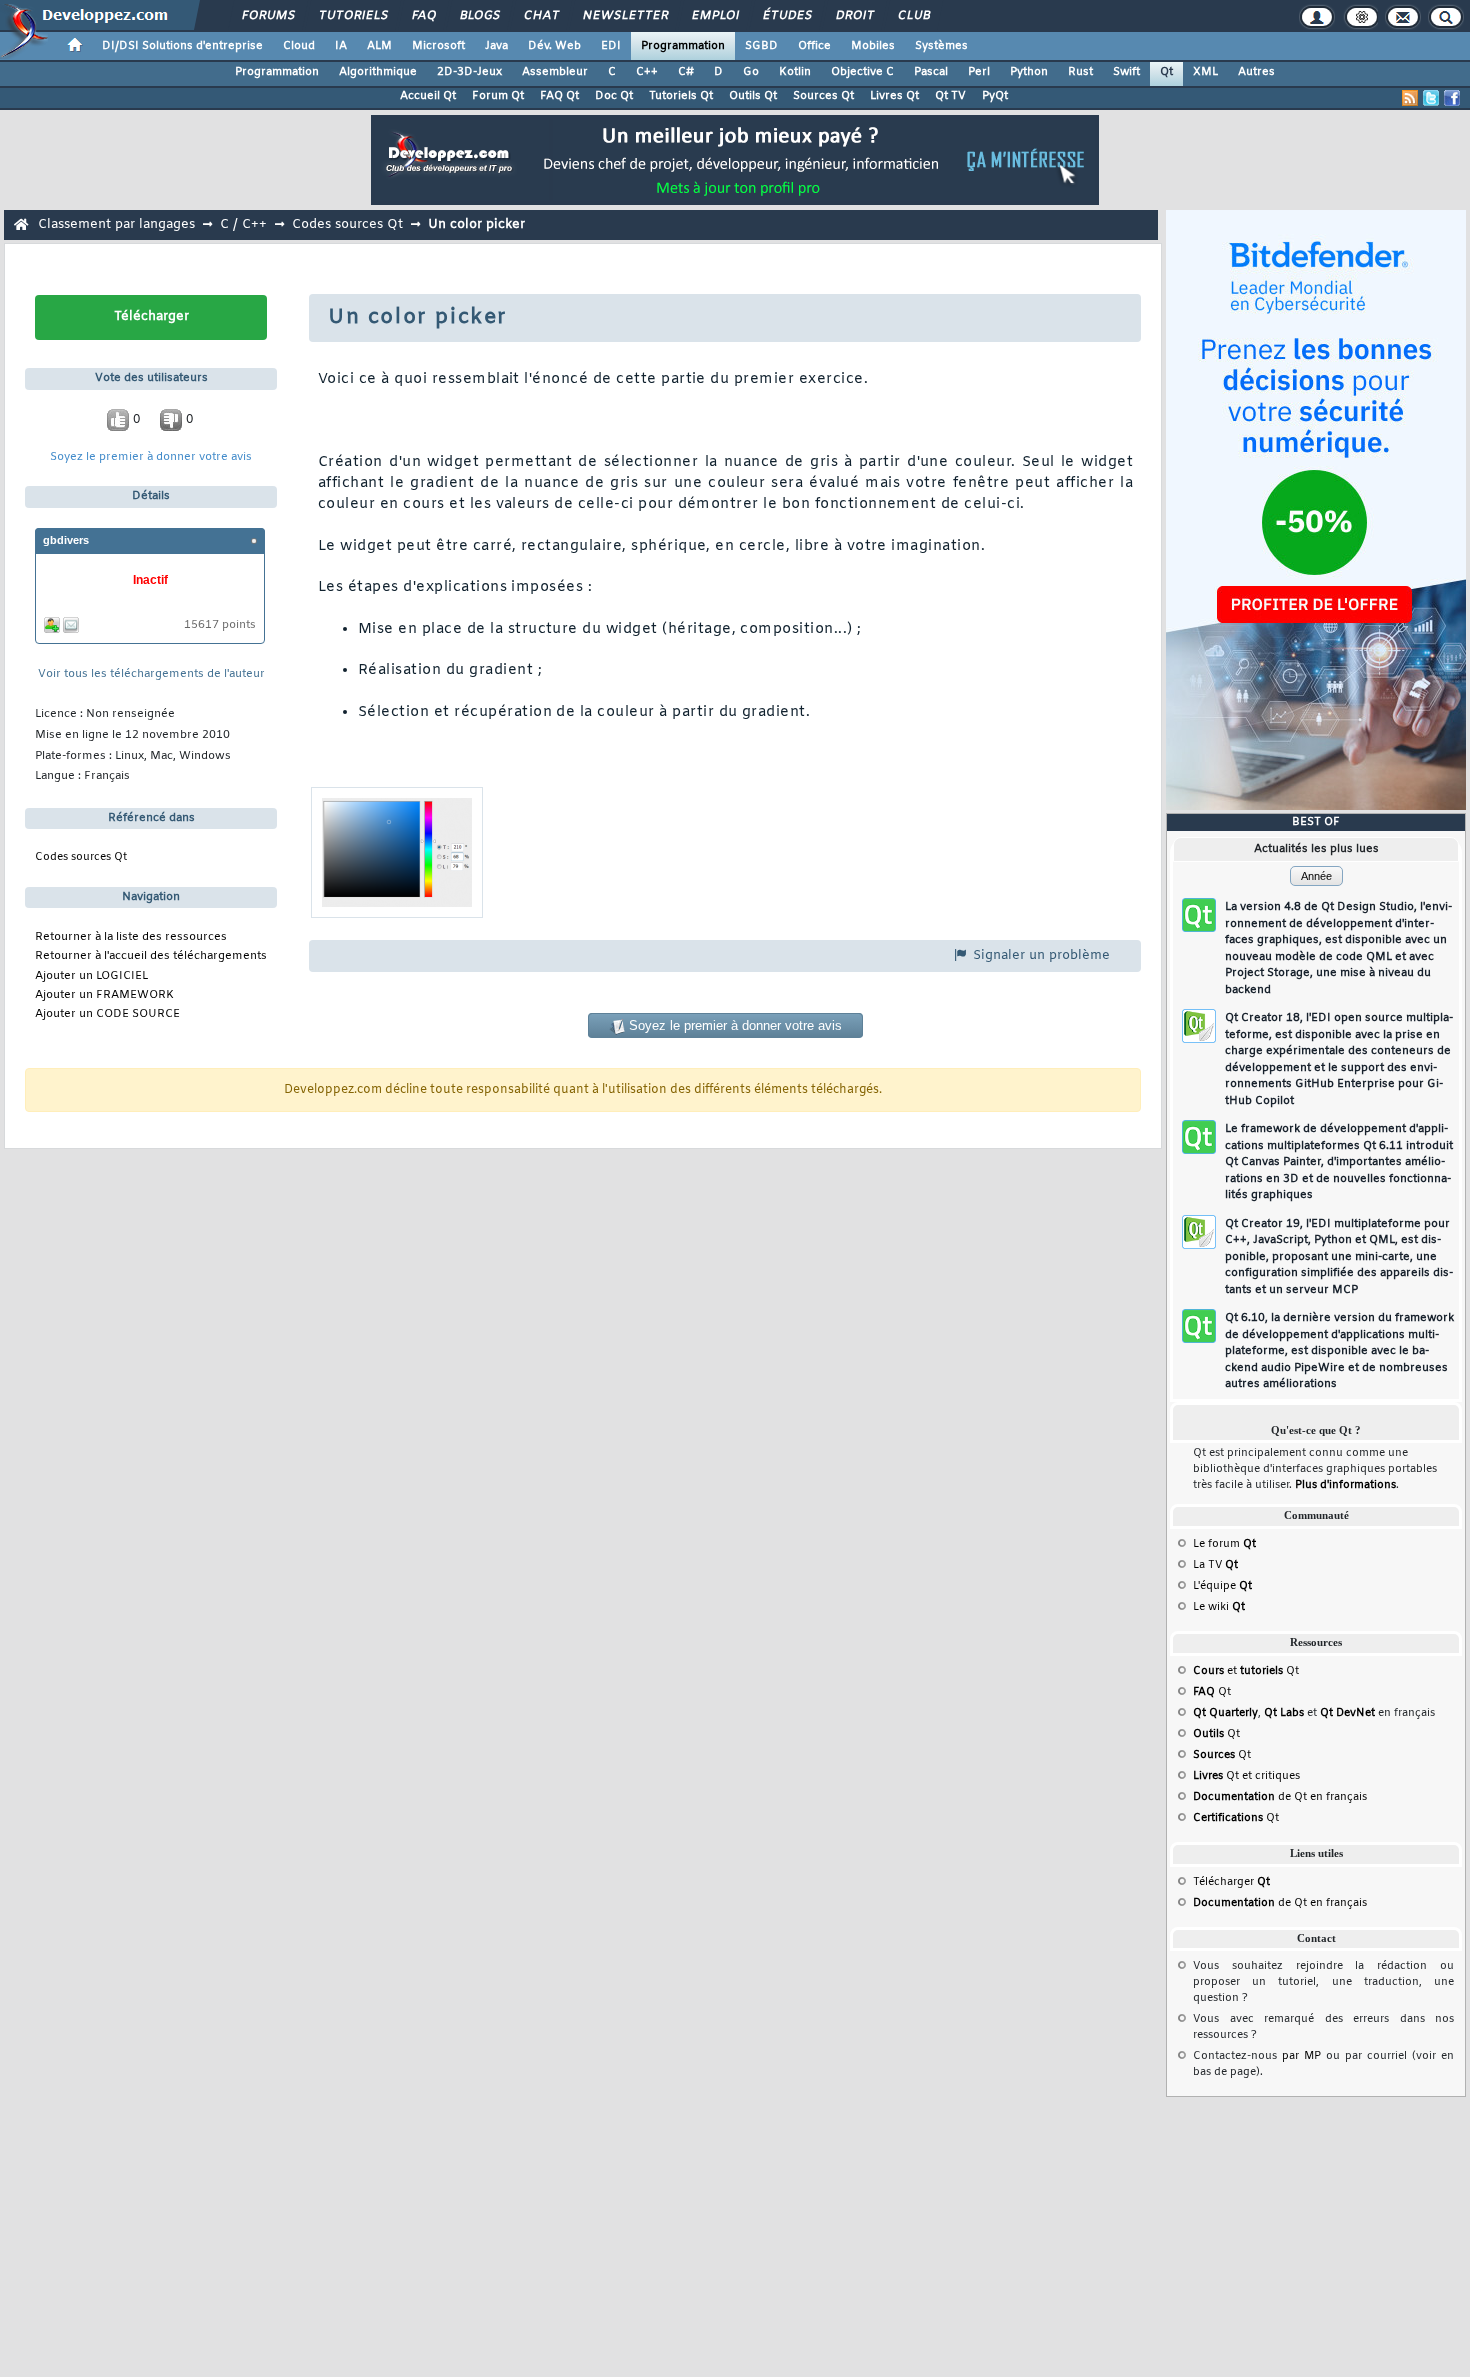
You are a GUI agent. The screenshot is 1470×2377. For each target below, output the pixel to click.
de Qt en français (1280, 1797)
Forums (267, 16)
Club (913, 16)
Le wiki (1219, 1607)
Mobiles (873, 46)
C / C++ (243, 224)
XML (1205, 72)
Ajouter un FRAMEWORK (104, 995)
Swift (1126, 72)
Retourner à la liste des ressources (131, 937)
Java (496, 46)
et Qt (1246, 1671)
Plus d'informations (1345, 1485)
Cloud (299, 46)
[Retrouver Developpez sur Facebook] (1452, 98)
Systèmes (941, 46)
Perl (979, 72)
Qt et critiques (1246, 1776)
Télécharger (1231, 1882)
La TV (1215, 1565)
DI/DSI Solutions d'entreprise (182, 46)
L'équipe (1222, 1586)
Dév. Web (554, 46)
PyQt (995, 96)
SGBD (761, 46)
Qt (1166, 72)
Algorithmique (378, 72)
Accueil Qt (428, 96)
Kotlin (795, 72)
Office (814, 46)
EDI (611, 46)
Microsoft (438, 46)
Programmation (683, 46)
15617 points (220, 625)
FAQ (423, 16)
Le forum (1224, 1544)
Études (786, 16)
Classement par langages (116, 224)
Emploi (714, 16)
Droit (854, 16)
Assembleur (555, 72)
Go (751, 72)
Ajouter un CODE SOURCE (107, 1014)
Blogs (479, 16)
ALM (379, 46)
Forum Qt (498, 96)
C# (686, 72)
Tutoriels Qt (681, 96)
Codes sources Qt (347, 224)
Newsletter (624, 16)
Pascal (931, 72)
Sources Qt (823, 96)
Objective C (862, 72)
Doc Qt (614, 96)
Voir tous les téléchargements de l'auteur (151, 674)
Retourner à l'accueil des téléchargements (151, 956)
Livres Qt (894, 96)
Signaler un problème (1039, 955)
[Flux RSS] (1410, 98)
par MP (1301, 2056)
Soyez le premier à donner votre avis (151, 457)
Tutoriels (352, 16)
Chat (540, 16)
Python (1029, 72)
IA (341, 46)
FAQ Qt (559, 96)
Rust (1080, 72)
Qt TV (950, 96)
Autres (1256, 72)
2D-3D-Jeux (469, 72)
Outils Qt (753, 96)
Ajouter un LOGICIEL (91, 976)
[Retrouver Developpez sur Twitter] (1431, 98)
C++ (647, 72)
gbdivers (66, 540)
